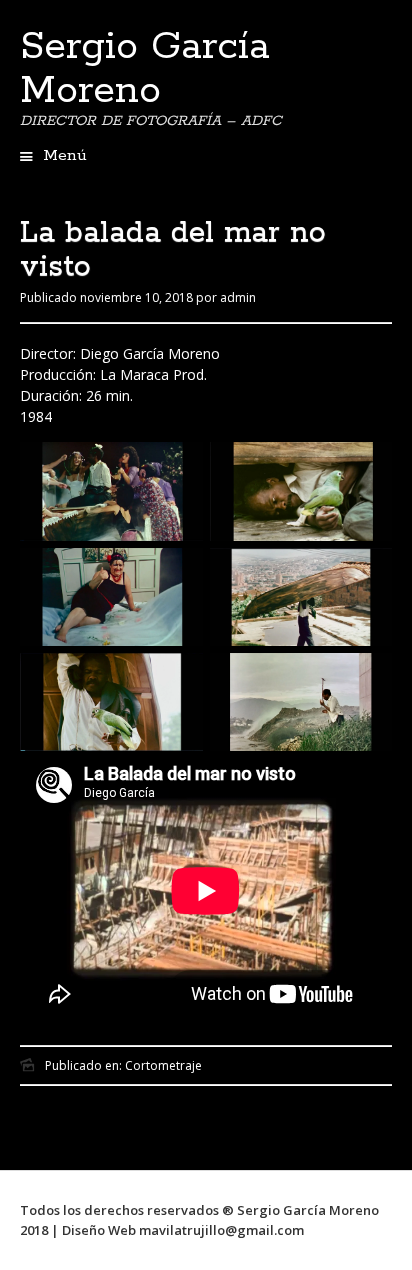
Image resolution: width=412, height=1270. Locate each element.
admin (238, 297)
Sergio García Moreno (145, 69)
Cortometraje (163, 1065)
